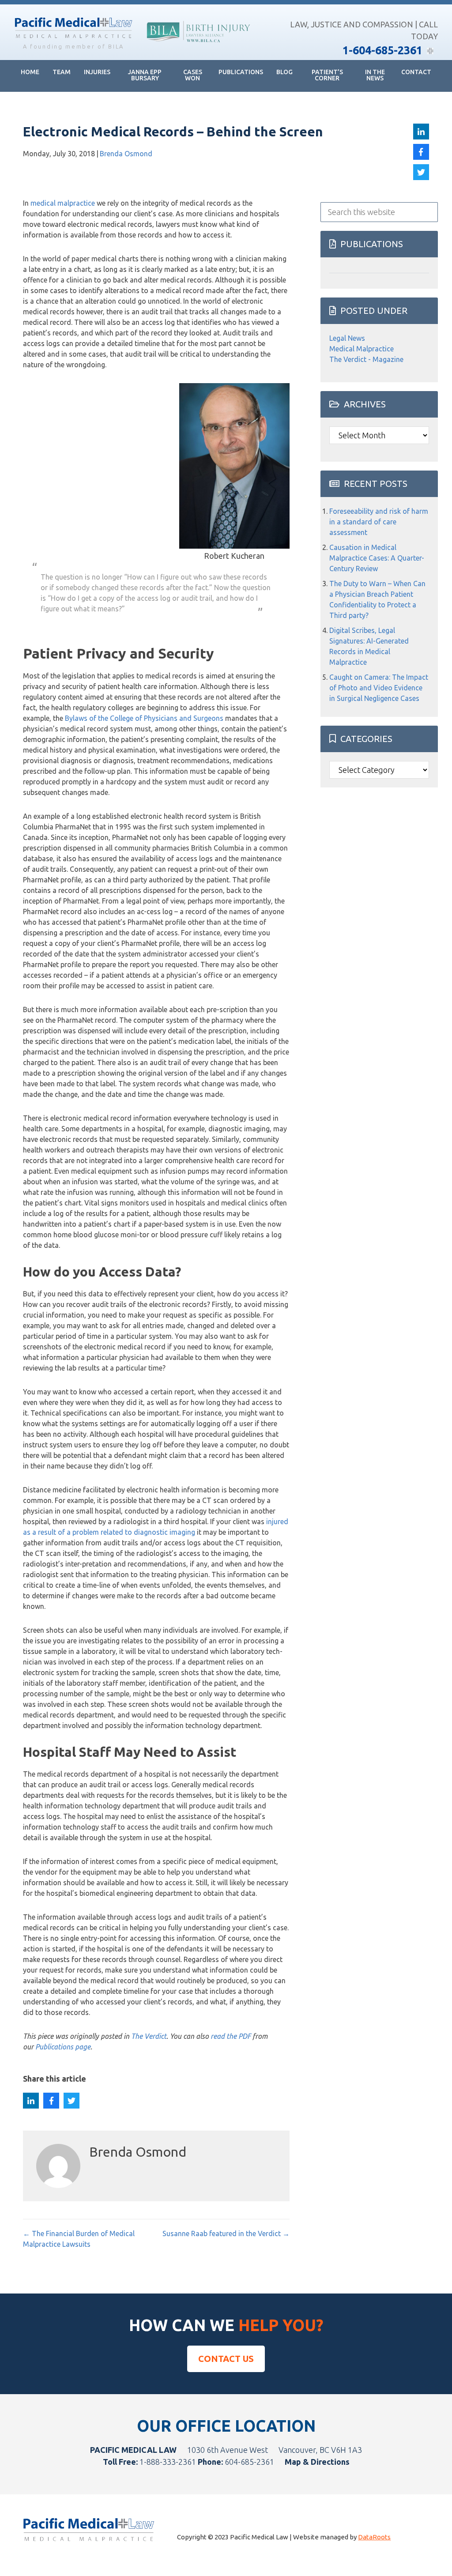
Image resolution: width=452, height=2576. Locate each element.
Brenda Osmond (126, 154)
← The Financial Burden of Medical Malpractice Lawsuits (79, 2239)
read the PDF (231, 2036)
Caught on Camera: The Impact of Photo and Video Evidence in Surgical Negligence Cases (379, 688)
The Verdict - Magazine (366, 359)
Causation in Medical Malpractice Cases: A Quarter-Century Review (377, 558)
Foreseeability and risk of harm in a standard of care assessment (379, 522)
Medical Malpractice (362, 349)
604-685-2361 (249, 2462)
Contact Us (226, 2359)
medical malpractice (63, 203)
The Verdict (149, 2036)
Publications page (63, 2047)
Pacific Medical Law (73, 29)
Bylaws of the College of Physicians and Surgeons (144, 718)
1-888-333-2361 (168, 2462)
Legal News (347, 338)
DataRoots (374, 2537)
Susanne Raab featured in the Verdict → (226, 2233)
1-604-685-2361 (382, 50)
